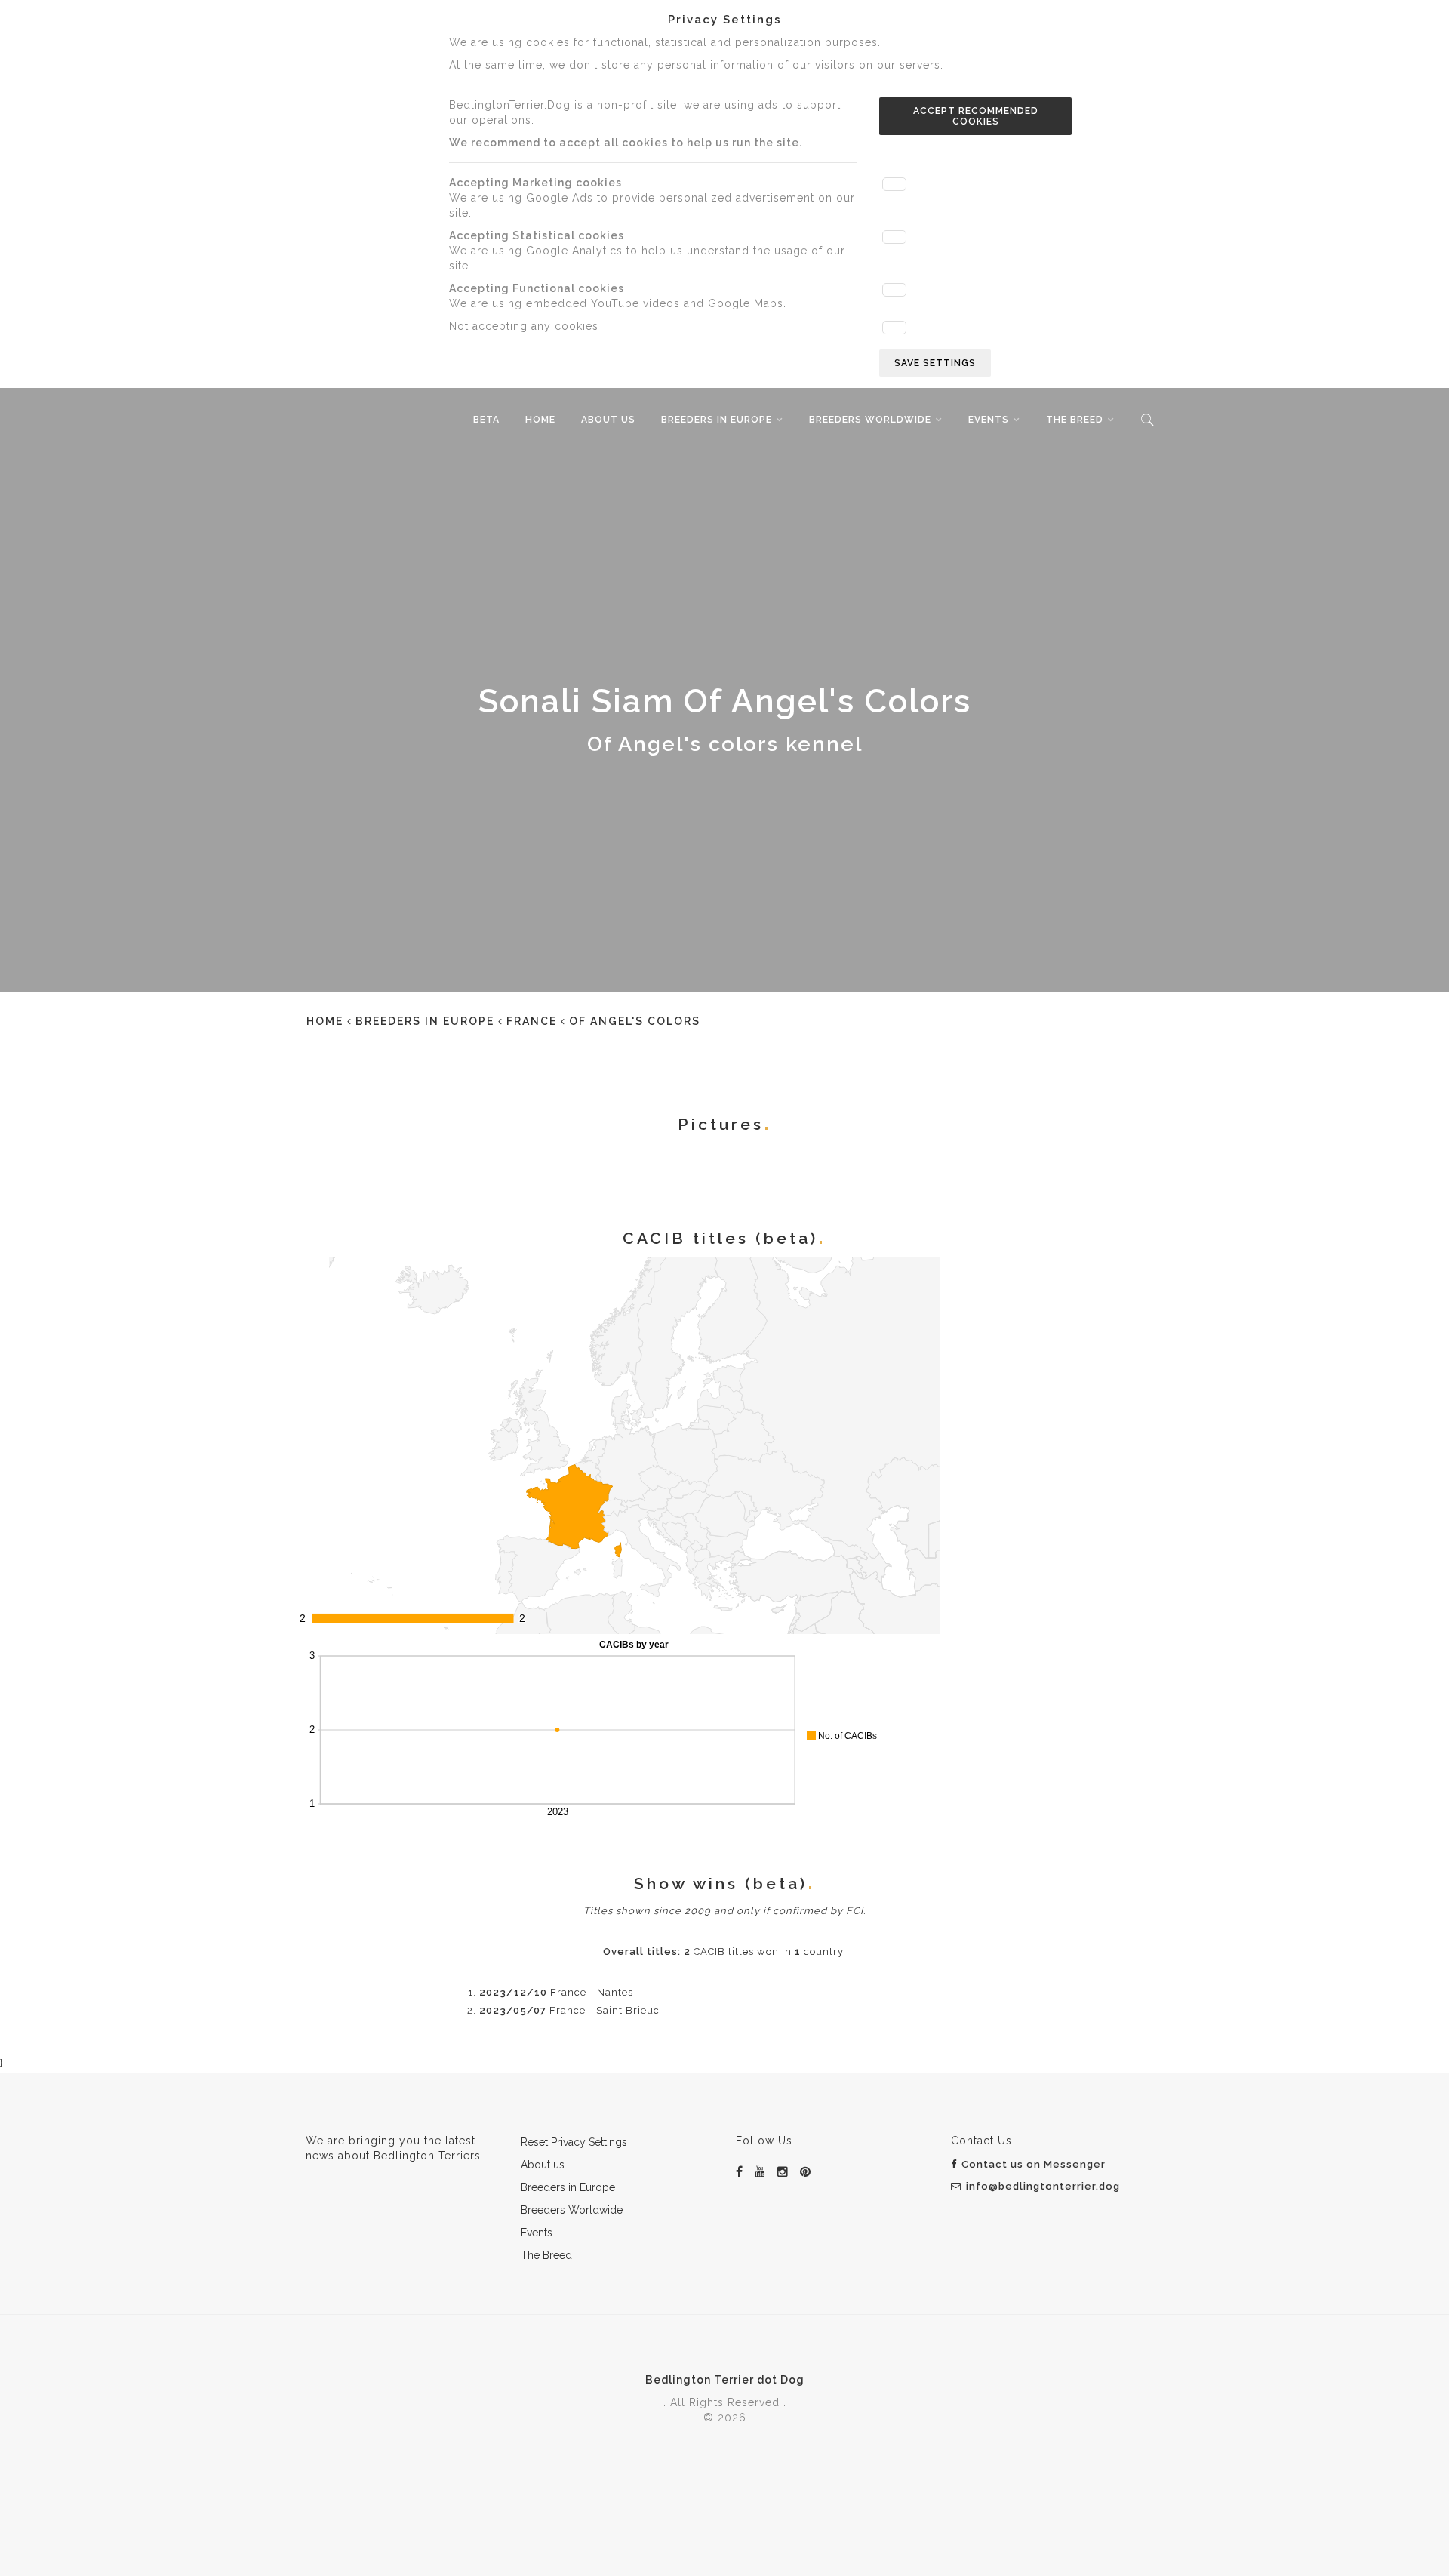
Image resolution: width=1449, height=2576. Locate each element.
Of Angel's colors (635, 1021)
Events (989, 420)
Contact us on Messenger (1034, 2164)
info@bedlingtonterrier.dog (1043, 2186)
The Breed (1075, 420)
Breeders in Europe (717, 420)
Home (540, 420)
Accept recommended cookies (976, 116)
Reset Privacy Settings (574, 2142)
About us (608, 420)
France (532, 1021)
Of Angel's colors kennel (725, 744)
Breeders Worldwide (870, 420)
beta (486, 420)
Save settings (935, 363)
